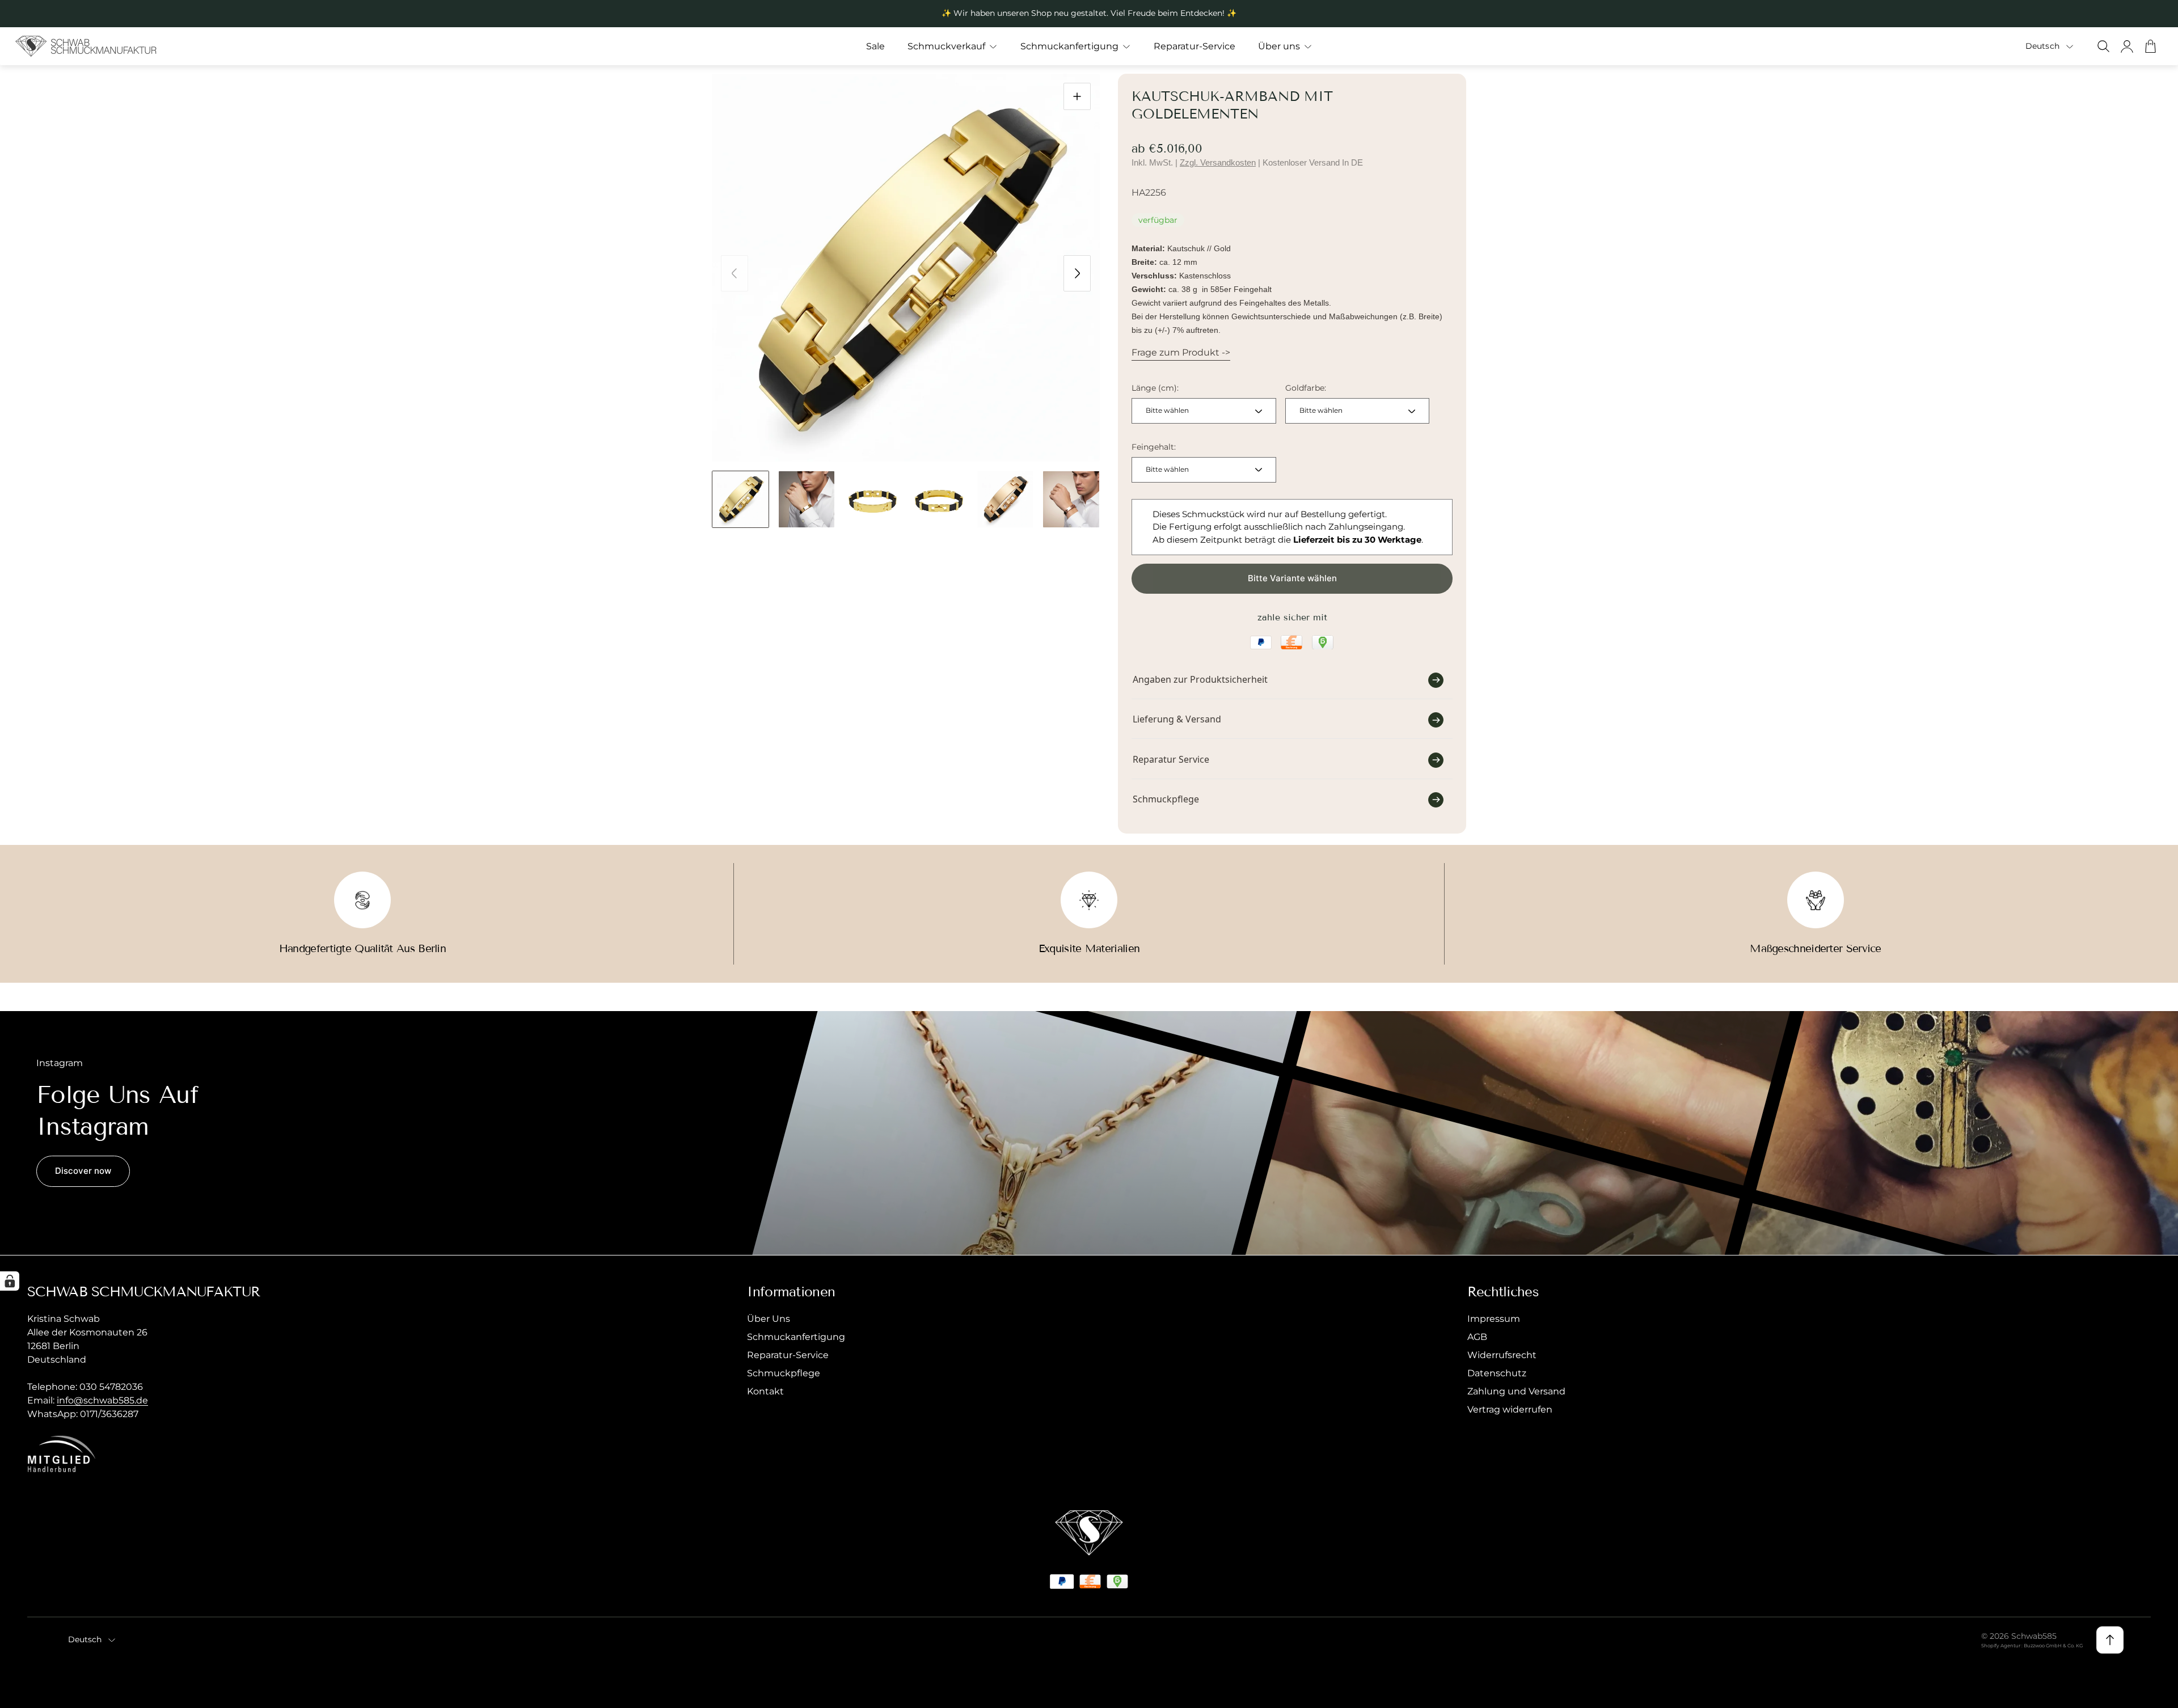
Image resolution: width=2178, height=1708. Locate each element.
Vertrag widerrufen (1510, 1409)
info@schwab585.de (102, 1400)
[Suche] (2103, 46)
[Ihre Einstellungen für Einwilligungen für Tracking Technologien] (10, 1281)
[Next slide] (1077, 273)
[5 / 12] (1005, 499)
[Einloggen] (2127, 46)
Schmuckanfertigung (796, 1337)
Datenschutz (1497, 1373)
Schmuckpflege (784, 1373)
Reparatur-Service (788, 1355)
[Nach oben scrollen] (2110, 1640)
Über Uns (769, 1319)
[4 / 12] (939, 499)
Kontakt (765, 1391)
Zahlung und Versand (1516, 1391)
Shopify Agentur (2001, 1646)
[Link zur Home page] (1089, 1533)
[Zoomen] (1077, 96)
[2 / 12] (807, 499)
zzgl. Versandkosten (1218, 162)
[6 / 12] (1071, 499)
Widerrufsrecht (1502, 1355)
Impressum (1494, 1319)
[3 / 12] (873, 499)
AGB (1477, 1337)
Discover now (83, 1171)
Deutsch (2042, 46)
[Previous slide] (735, 273)
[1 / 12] (740, 499)
